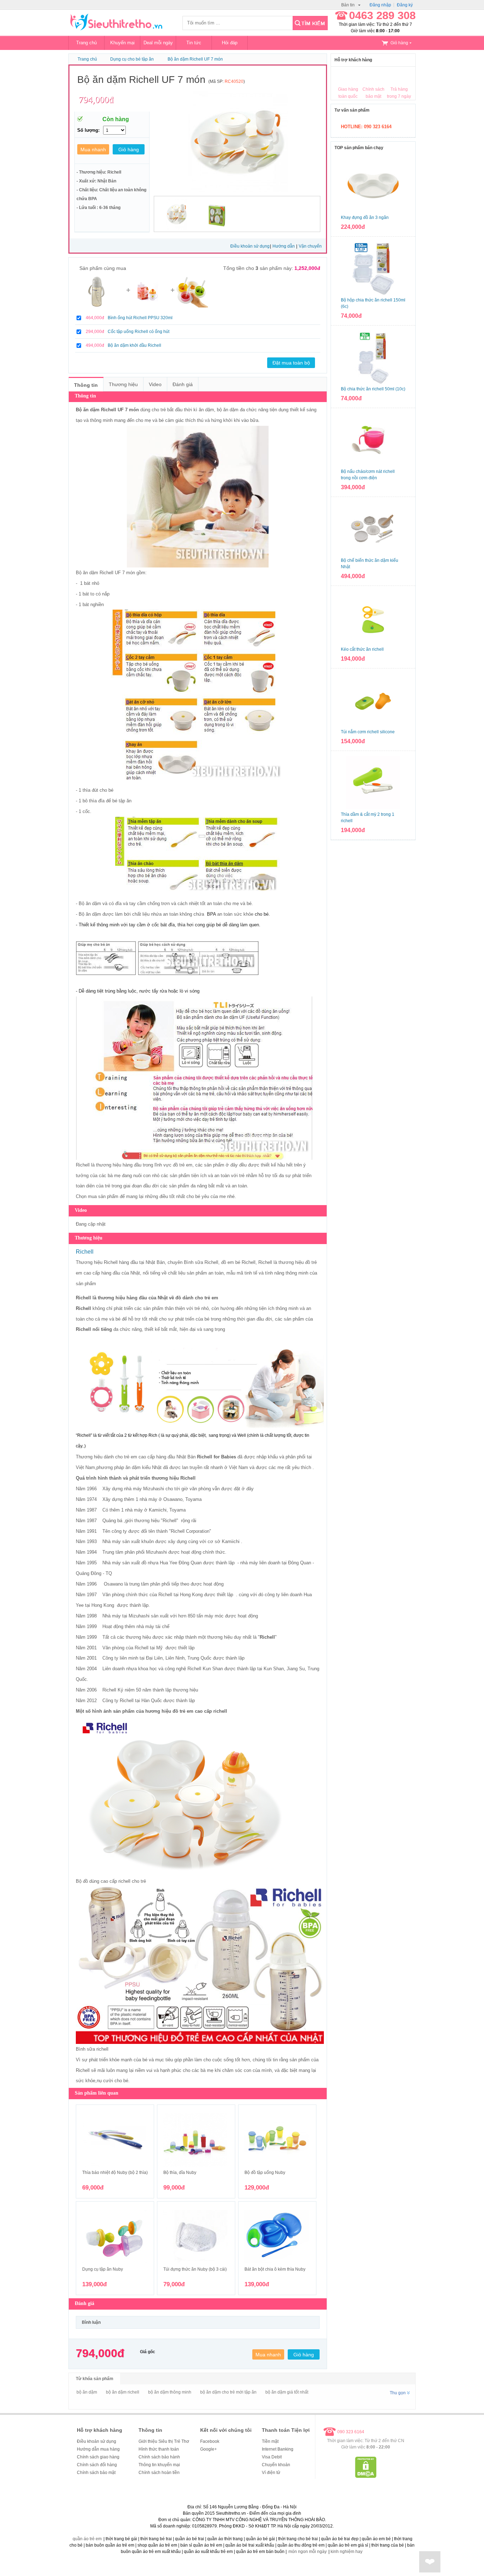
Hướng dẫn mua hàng (98, 2449)
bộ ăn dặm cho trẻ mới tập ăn (228, 2392)
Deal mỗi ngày (158, 43)
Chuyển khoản (276, 2465)
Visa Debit (272, 2457)
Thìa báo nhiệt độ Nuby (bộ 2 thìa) (115, 2173)
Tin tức (194, 43)
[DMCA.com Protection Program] (366, 2476)
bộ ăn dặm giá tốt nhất (287, 2392)
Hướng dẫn (284, 246)
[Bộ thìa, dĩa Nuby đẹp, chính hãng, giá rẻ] (196, 2140)
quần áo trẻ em (87, 2539)
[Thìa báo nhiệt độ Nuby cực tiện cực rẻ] (115, 2140)
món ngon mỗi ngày (308, 2552)
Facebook (210, 2441)
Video (155, 384)
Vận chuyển (310, 246)
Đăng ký (405, 5)
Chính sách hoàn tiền (159, 2473)
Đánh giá (183, 384)
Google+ (209, 2449)
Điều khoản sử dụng (250, 246)
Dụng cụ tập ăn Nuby (103, 2269)
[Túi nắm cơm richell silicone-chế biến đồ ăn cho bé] (373, 700)
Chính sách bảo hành (159, 2457)
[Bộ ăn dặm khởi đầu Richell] (192, 306)
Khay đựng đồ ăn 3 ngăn (365, 218)
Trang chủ (86, 43)
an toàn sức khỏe (235, 914)
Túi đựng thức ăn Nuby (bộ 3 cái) (195, 2269)
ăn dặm (93, 903)
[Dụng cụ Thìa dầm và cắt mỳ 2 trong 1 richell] (373, 783)
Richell (83, 1165)
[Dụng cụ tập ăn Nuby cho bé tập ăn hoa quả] (115, 2237)
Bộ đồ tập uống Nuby (265, 2173)
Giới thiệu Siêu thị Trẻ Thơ (164, 2441)
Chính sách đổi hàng (97, 2465)
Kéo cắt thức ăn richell (362, 649)
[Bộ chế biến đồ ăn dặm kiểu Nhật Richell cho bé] (373, 529)
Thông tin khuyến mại (159, 2465)
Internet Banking (278, 2449)
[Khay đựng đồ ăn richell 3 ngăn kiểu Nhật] (373, 186)
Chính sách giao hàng (98, 2457)
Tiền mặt (270, 2441)
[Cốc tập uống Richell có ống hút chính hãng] (148, 306)
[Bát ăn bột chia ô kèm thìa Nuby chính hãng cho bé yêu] (277, 2237)
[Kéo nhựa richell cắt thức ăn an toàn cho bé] (373, 617)
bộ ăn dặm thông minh (170, 2392)
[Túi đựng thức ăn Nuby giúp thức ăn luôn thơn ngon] (196, 2237)
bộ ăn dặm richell (123, 2392)
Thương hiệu (123, 384)
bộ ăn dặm (87, 2392)
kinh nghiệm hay (347, 2552)
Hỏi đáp (230, 43)
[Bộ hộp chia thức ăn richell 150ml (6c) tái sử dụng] (373, 268)
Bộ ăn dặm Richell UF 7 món (195, 59)
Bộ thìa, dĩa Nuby (180, 2173)
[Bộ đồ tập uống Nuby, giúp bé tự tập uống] (277, 2140)
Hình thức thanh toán (159, 2449)
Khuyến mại (122, 43)
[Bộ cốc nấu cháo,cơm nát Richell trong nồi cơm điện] (373, 440)
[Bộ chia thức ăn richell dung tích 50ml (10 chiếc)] (373, 357)
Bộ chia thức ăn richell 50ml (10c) (373, 389)
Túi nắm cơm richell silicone (368, 732)
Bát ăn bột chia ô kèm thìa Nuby (275, 2269)
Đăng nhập (380, 5)
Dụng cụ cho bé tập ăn (132, 59)
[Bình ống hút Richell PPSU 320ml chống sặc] (96, 306)
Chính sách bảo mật (96, 2473)
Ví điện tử (271, 2473)
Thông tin (86, 385)
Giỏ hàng (399, 43)
